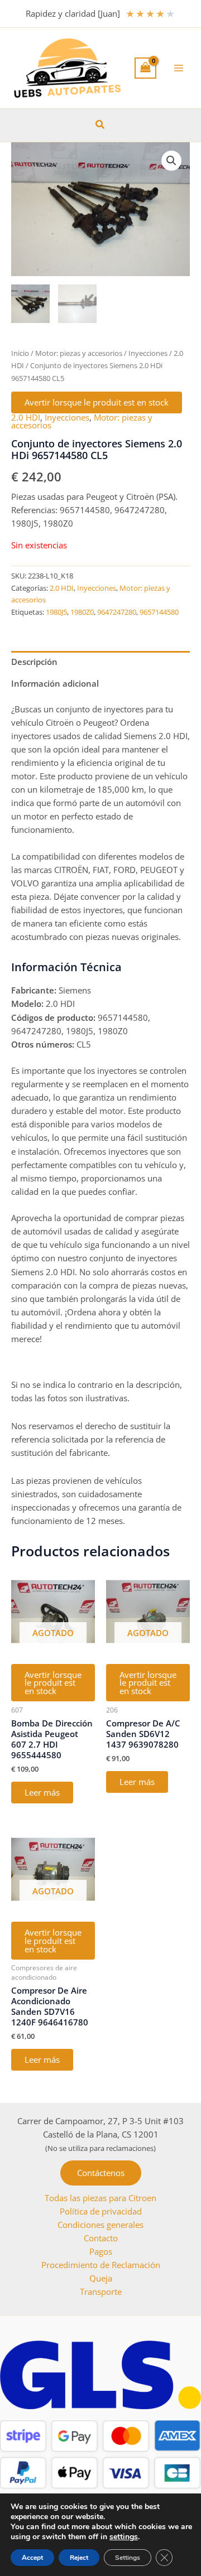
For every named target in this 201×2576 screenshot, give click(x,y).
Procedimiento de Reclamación (101, 2265)
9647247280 (117, 612)
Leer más (42, 1792)
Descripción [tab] (34, 662)
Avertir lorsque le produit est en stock (97, 402)
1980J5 (56, 612)
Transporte (101, 2292)
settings (124, 2537)
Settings (128, 2558)
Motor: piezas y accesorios (79, 353)
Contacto (101, 2238)
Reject (79, 2558)
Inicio (20, 353)
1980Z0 (82, 612)
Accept (32, 2558)
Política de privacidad (101, 2211)
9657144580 (159, 612)
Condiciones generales (100, 2225)
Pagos (101, 2251)
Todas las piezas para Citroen (100, 2198)
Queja (101, 2278)
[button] (100, 125)
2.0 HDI (26, 417)
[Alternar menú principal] (179, 68)
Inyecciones (148, 353)
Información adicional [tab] (55, 683)
